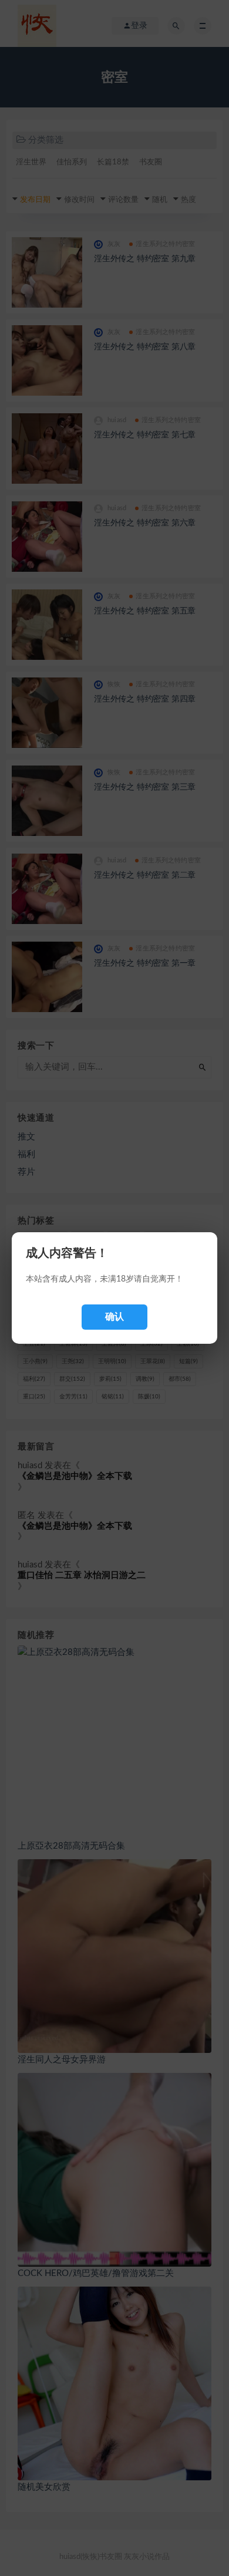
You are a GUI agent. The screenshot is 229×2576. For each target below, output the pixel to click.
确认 (114, 1316)
